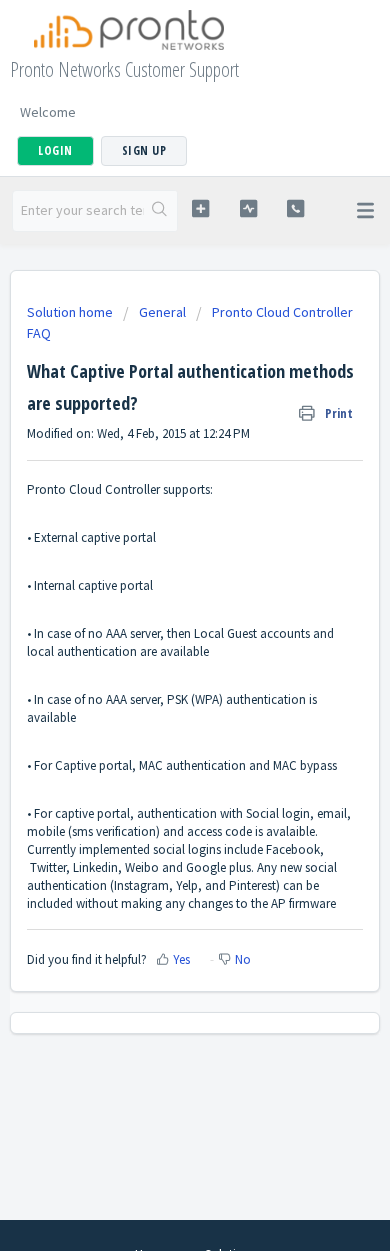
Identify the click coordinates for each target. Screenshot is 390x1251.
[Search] (160, 211)
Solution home (71, 312)
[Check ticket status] (248, 208)
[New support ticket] (200, 208)
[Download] (158, 616)
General (162, 312)
